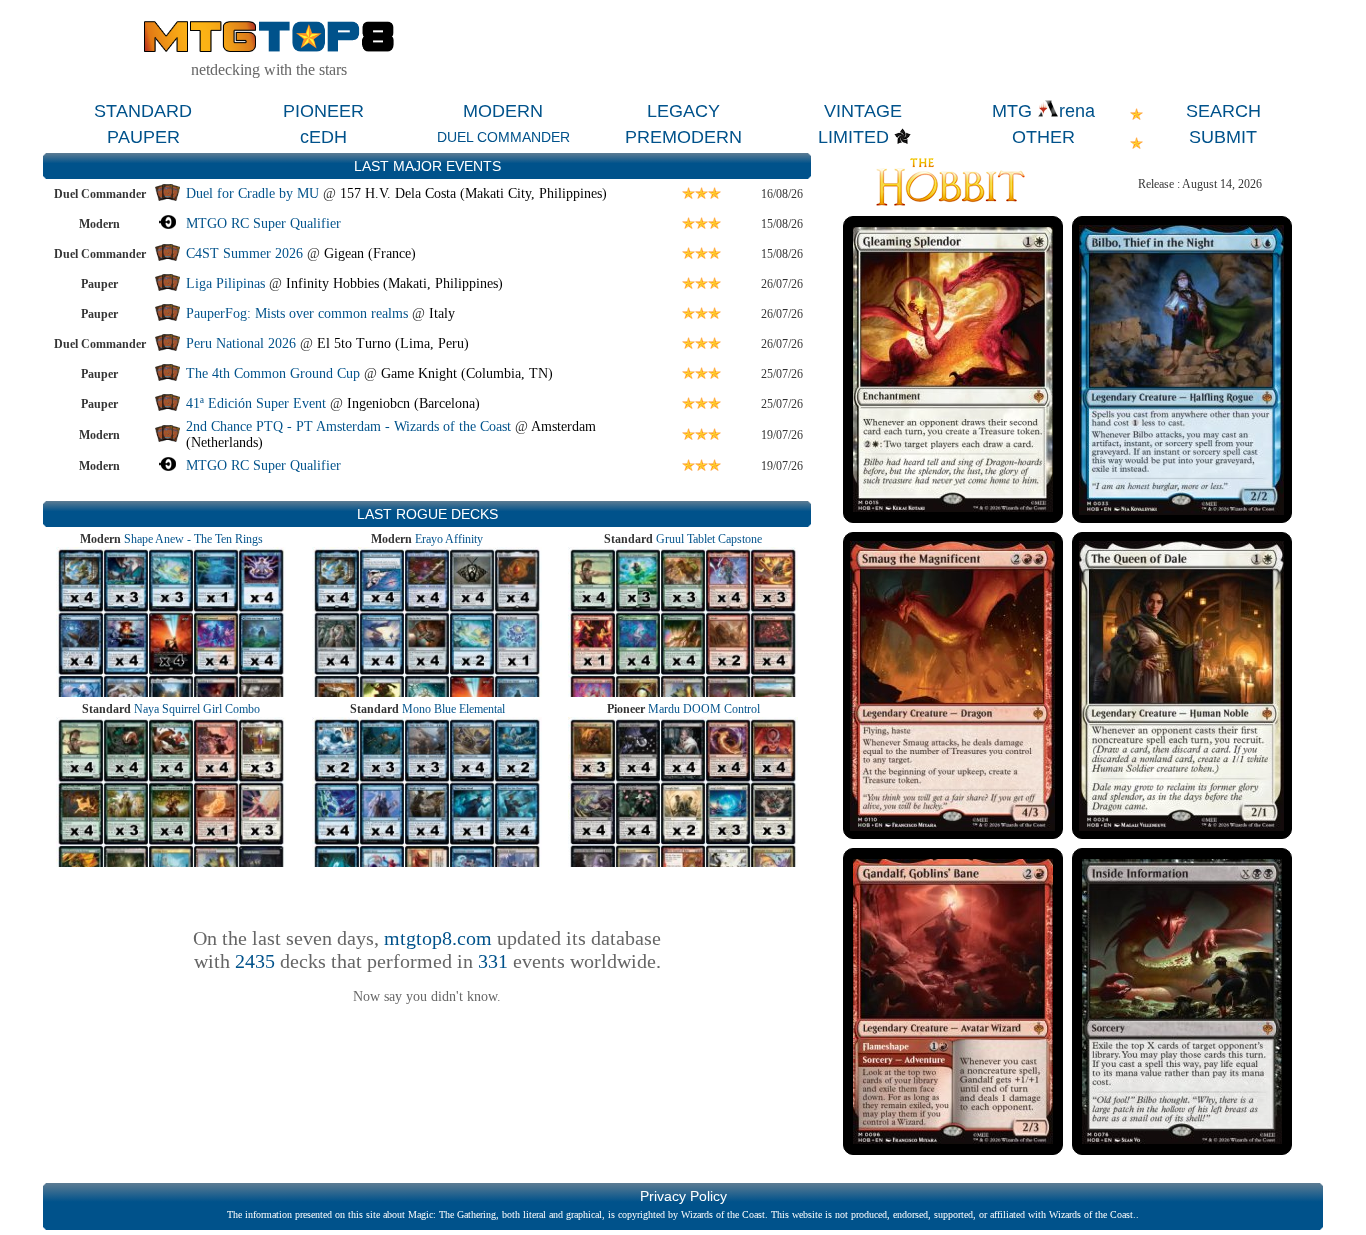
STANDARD (143, 111)
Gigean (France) (370, 253)
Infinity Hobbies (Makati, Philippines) (394, 283)
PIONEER (323, 111)
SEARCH (1223, 111)
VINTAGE (863, 111)
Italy (442, 313)
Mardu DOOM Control (704, 709)
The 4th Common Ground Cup (273, 373)
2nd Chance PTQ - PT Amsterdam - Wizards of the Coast (348, 426)
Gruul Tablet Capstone (709, 539)
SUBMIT (1223, 137)
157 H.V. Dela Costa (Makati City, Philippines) (473, 193)
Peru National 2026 (241, 343)
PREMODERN (683, 137)
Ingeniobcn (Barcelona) (413, 403)
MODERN (503, 111)
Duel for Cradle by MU (252, 193)
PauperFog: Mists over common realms (297, 313)
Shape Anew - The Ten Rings (193, 539)
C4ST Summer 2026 (244, 253)
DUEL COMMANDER (503, 137)
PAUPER (143, 137)
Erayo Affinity (449, 539)
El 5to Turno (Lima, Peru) (393, 343)
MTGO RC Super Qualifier (263, 223)
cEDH (323, 137)
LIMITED (853, 137)
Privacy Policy (683, 1196)
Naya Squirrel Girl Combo (197, 709)
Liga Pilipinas (227, 283)
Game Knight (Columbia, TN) (467, 373)
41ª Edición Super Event (256, 403)
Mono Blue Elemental (453, 709)
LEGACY (683, 111)
